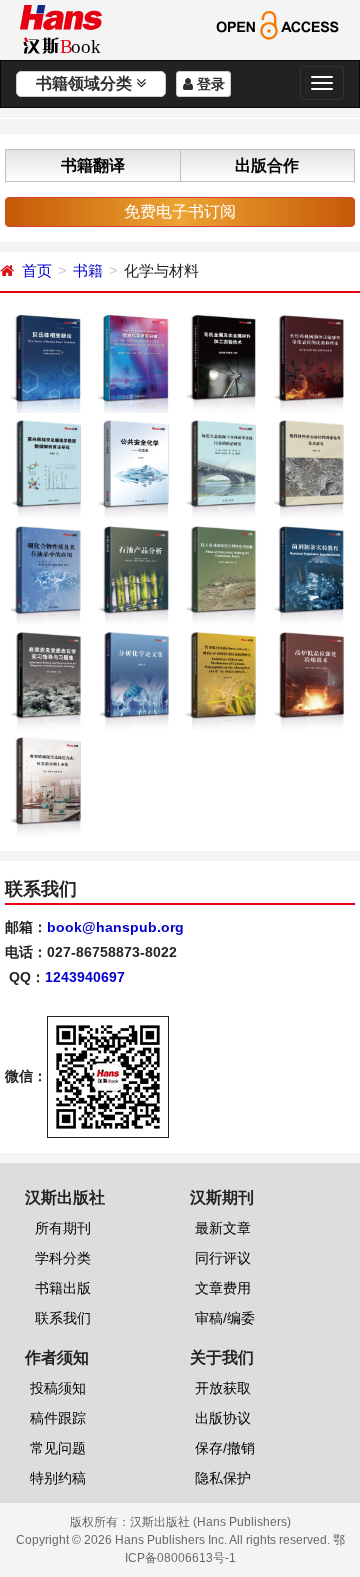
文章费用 (223, 1288)
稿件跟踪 (58, 1418)
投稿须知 (58, 1388)
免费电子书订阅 (180, 211)
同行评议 (223, 1258)
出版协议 (223, 1418)
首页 (37, 270)
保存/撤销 (225, 1448)
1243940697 (85, 977)
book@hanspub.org (115, 927)
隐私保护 (223, 1478)
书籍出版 (63, 1288)
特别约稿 (58, 1478)
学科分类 (63, 1258)
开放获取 (223, 1388)
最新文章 (223, 1228)
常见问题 (58, 1448)
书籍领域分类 (86, 83)
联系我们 (63, 1318)
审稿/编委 (225, 1318)
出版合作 (267, 165)
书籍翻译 (93, 165)
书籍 (88, 270)
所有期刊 (63, 1228)
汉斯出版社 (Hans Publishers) (210, 1522)
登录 (209, 84)
